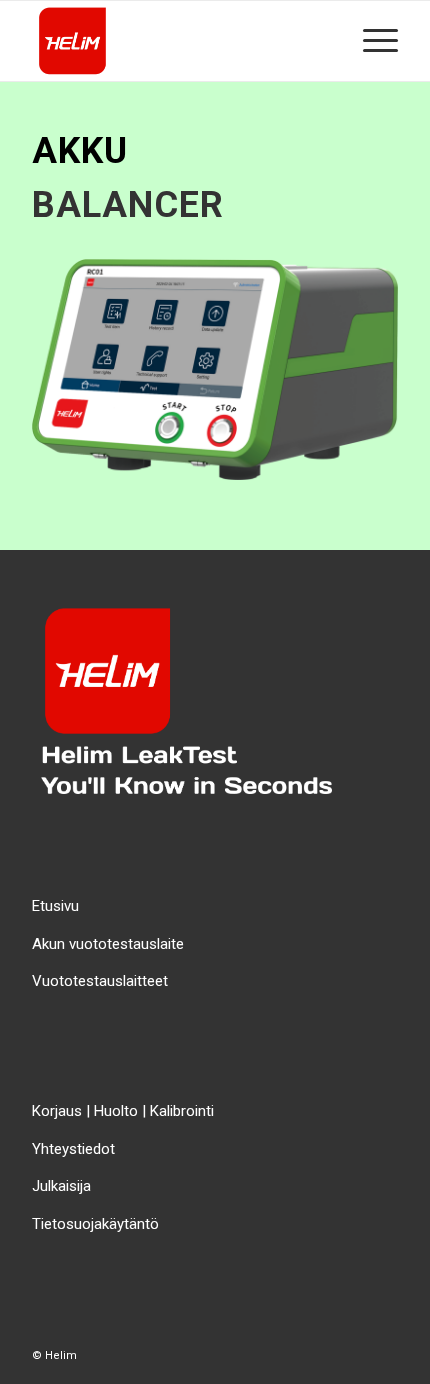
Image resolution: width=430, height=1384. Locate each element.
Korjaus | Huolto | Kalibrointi (123, 1111)
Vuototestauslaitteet (100, 981)
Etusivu (55, 906)
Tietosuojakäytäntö (95, 1224)
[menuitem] (370, 41)
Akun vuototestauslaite (108, 944)
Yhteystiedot (73, 1149)
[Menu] (370, 41)
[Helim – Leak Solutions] (178, 41)
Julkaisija (61, 1186)
